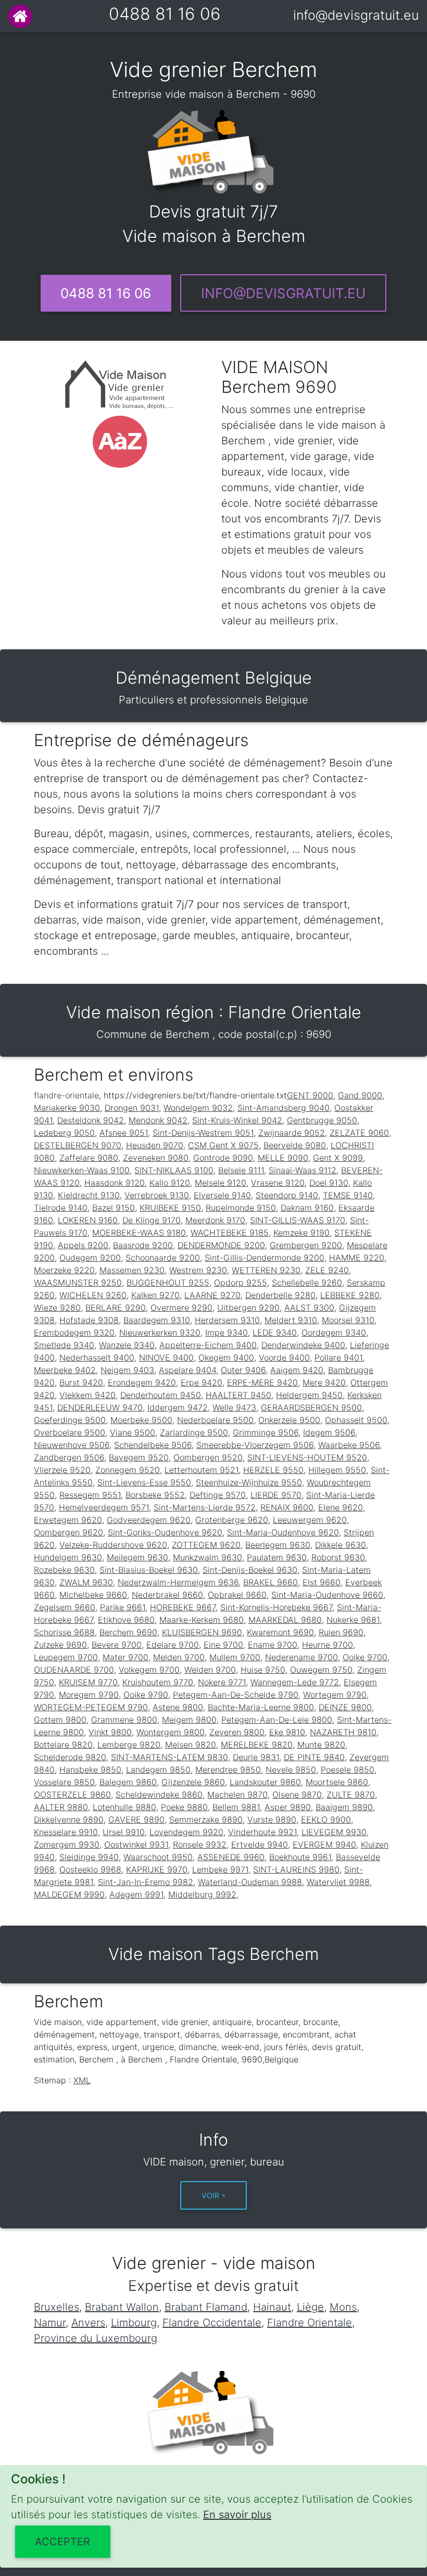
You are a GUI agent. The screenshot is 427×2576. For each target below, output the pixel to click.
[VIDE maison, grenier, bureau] (20, 16)
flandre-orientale (66, 1095)
